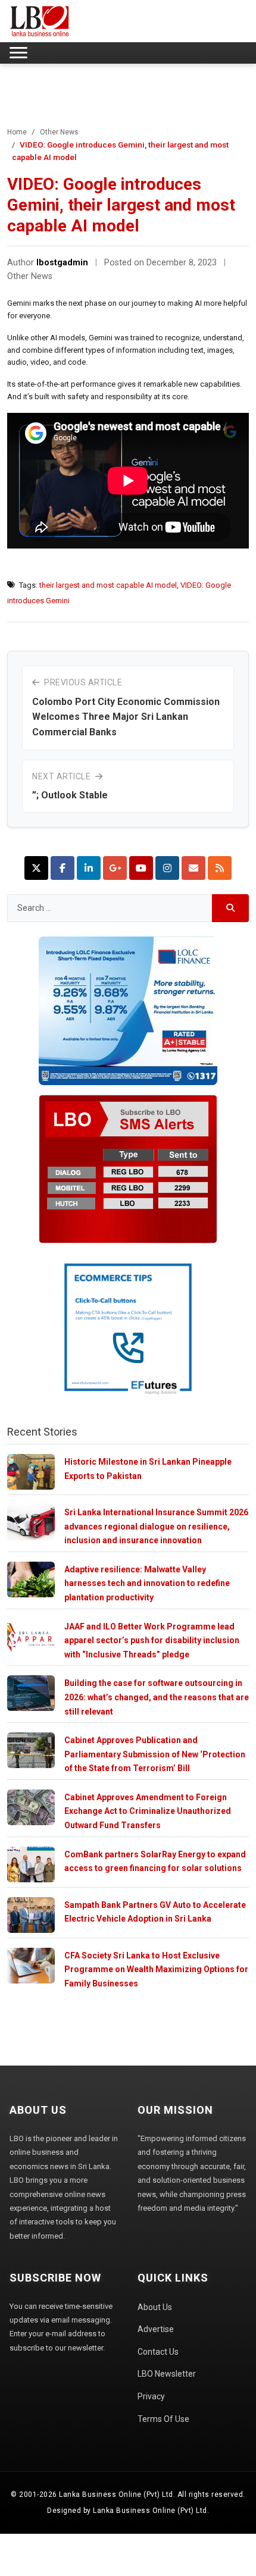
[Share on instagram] (167, 868)
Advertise (156, 2329)
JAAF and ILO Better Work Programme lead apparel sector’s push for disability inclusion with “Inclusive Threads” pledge (152, 1640)
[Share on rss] (220, 868)
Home (17, 132)
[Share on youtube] (141, 868)
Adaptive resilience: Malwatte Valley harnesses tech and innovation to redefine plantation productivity (147, 1583)
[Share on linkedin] (89, 868)
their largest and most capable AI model (108, 585)
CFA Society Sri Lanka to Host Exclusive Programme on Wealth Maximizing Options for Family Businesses (156, 1969)
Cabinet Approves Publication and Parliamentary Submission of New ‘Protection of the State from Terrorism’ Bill (155, 1754)
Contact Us (158, 2352)
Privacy (151, 2396)
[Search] (231, 908)
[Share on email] (193, 868)
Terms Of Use (163, 2419)
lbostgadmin (62, 263)
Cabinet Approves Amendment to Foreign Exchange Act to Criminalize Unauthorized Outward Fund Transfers (148, 1811)
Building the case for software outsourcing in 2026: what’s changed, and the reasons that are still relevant (157, 1697)
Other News (59, 132)
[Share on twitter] (36, 868)
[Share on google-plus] (115, 868)
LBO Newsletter (167, 2374)
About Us (155, 2307)
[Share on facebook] (63, 868)
